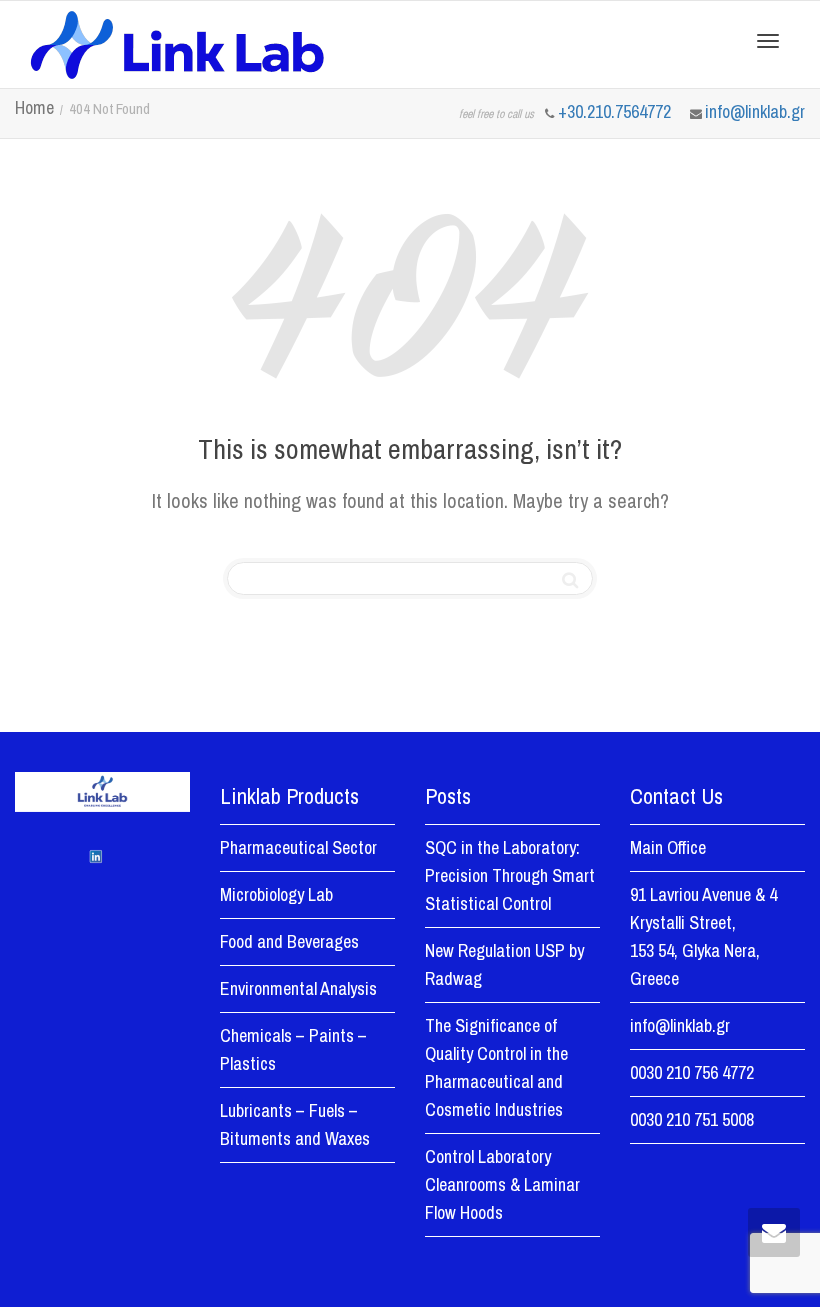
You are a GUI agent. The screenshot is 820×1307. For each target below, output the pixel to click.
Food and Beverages (289, 941)
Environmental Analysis (298, 988)
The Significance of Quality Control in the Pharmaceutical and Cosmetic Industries (496, 1067)
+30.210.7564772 (616, 111)
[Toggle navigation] (768, 41)
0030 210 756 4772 (692, 1072)
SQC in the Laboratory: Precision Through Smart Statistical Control (510, 875)
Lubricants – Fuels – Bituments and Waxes (295, 1124)
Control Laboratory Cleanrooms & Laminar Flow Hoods (502, 1184)
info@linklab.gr (755, 111)
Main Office (668, 847)
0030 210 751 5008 (692, 1119)
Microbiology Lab (276, 894)
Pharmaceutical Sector (298, 847)
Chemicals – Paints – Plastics (293, 1049)
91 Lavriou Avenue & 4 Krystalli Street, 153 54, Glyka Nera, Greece (703, 936)
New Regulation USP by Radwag (504, 964)
